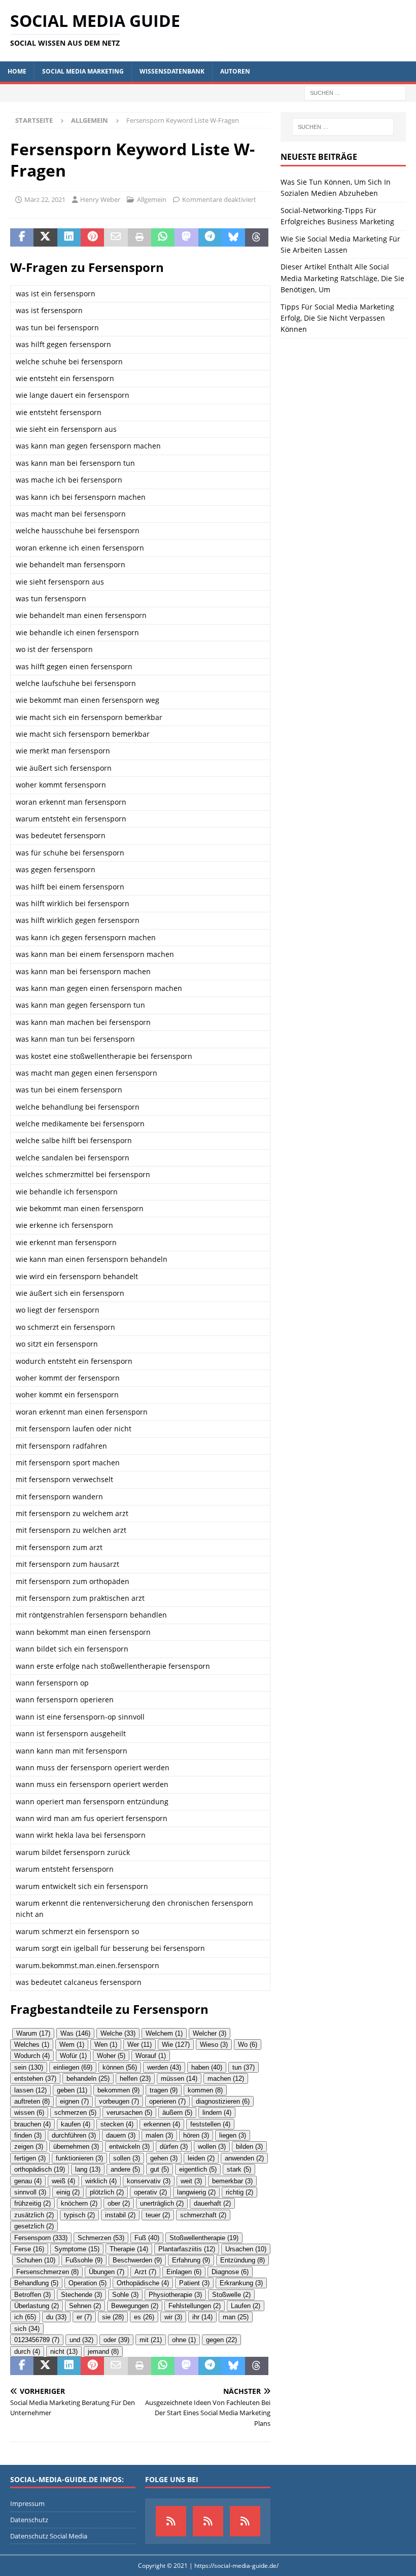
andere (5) (125, 2169)
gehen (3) (164, 2158)
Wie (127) (176, 2045)
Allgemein (152, 199)
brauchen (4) (32, 2124)
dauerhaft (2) (212, 2203)
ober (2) (119, 2203)
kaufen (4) (76, 2124)
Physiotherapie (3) (175, 2295)
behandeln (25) (88, 2079)
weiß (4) (63, 2181)
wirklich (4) (101, 2181)
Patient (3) (194, 2283)
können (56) (120, 2067)
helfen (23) (135, 2079)
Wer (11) (140, 2045)
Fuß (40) (147, 2238)
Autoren (235, 71)
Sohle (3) (125, 2295)
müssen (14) (179, 2079)
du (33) (56, 2317)
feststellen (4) (210, 2124)
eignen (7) (74, 2101)
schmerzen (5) (75, 2113)
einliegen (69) (73, 2067)
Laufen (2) (246, 2306)
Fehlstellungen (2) (195, 2306)
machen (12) (226, 2079)
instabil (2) (120, 2215)
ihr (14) (202, 2317)
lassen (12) (30, 2090)
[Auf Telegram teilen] (210, 237)
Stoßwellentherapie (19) (204, 2238)
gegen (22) (221, 2340)
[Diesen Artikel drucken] (140, 237)
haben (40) (207, 2067)
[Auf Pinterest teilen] (92, 237)
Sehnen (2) (85, 2306)
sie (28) (113, 2317)
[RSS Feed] (208, 2521)
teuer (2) (158, 2215)
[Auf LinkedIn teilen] (69, 237)
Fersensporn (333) (41, 2238)
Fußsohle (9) (84, 2260)
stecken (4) (117, 2124)
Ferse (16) (29, 2249)
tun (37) (244, 2067)
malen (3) (159, 2135)
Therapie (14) (129, 2249)
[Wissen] (171, 2521)
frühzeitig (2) (32, 2203)
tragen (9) (164, 2090)
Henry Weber (100, 199)
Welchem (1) (164, 2033)
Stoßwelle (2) (231, 2295)
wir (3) (173, 2317)
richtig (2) (239, 2192)
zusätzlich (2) (34, 2215)
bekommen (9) (118, 2090)
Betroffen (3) (32, 2295)
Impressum (27, 2503)
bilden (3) (249, 2146)
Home (17, 71)
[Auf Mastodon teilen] (186, 237)
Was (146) (75, 2033)
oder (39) (116, 2340)
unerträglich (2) (162, 2203)
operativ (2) (150, 2192)
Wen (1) (106, 2045)
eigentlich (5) (198, 2169)
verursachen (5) (129, 2113)
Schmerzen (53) (101, 2238)
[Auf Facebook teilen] (22, 237)
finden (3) (28, 2135)
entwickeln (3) (129, 2146)
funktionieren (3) (79, 2158)
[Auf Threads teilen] (257, 237)
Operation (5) (88, 2283)
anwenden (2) (244, 2158)
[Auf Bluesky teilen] (233, 237)
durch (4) (27, 2351)
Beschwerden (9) (137, 2260)
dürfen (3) (174, 2146)
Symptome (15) (77, 2249)
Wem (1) (72, 2045)
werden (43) (164, 2067)
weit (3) (191, 2181)
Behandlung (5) (36, 2283)
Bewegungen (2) (135, 2306)
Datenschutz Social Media (49, 2536)
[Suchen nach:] (355, 92)
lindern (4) (217, 2113)
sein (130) (29, 2067)
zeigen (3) (29, 2146)
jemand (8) (103, 2351)
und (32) (81, 2340)
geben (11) (72, 2090)
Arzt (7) (145, 2272)
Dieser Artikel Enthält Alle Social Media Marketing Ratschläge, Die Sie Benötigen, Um (342, 278)
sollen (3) (127, 2158)
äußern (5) (177, 2113)
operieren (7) (167, 2101)
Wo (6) (248, 2045)
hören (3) (196, 2135)
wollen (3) (212, 2146)
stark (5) (239, 2169)
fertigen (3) (30, 2158)
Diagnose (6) (230, 2272)
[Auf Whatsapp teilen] (163, 237)
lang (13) (88, 2169)
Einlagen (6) (184, 2272)
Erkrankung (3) (241, 2283)
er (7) (84, 2317)
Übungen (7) (107, 2272)
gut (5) (160, 2169)
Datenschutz (29, 2520)
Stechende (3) (81, 2295)
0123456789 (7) (37, 2340)
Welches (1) (32, 2045)
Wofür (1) (73, 2056)
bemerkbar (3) (232, 2181)
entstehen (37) (35, 2079)
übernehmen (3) (76, 2146)
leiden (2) (201, 2158)
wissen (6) (29, 2113)
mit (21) (151, 2340)
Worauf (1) (151, 2056)
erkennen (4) (162, 2124)
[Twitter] (245, 2521)
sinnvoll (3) (30, 2192)
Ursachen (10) (246, 2249)
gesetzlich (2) (34, 2226)
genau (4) (28, 2181)
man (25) (236, 2317)
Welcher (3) (210, 2033)
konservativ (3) (149, 2181)
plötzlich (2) (107, 2192)
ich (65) (25, 2317)
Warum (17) (33, 2033)
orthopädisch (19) (40, 2169)
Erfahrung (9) (191, 2260)
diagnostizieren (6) (223, 2101)
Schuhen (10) (36, 2260)
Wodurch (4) (32, 2056)
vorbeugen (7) (119, 2101)
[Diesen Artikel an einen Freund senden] (116, 237)
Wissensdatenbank (172, 71)
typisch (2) (79, 2215)
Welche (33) (118, 2033)
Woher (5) (111, 2056)
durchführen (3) (74, 2135)
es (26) (144, 2317)
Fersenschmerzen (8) (47, 2272)
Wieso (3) (214, 2045)
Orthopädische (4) (143, 2283)
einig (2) (68, 2192)
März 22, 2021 (45, 199)
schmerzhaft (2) (203, 2215)
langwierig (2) (196, 2192)
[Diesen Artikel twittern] (45, 237)
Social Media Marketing (83, 71)
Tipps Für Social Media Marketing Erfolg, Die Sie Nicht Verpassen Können (337, 318)
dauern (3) (121, 2135)
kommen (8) (205, 2090)
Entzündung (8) (242, 2260)
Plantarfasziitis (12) (187, 2249)
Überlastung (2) (37, 2306)
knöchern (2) (79, 2203)
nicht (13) (64, 2351)
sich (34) (27, 2329)
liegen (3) (233, 2135)
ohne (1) (184, 2340)
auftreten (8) (32, 2101)
